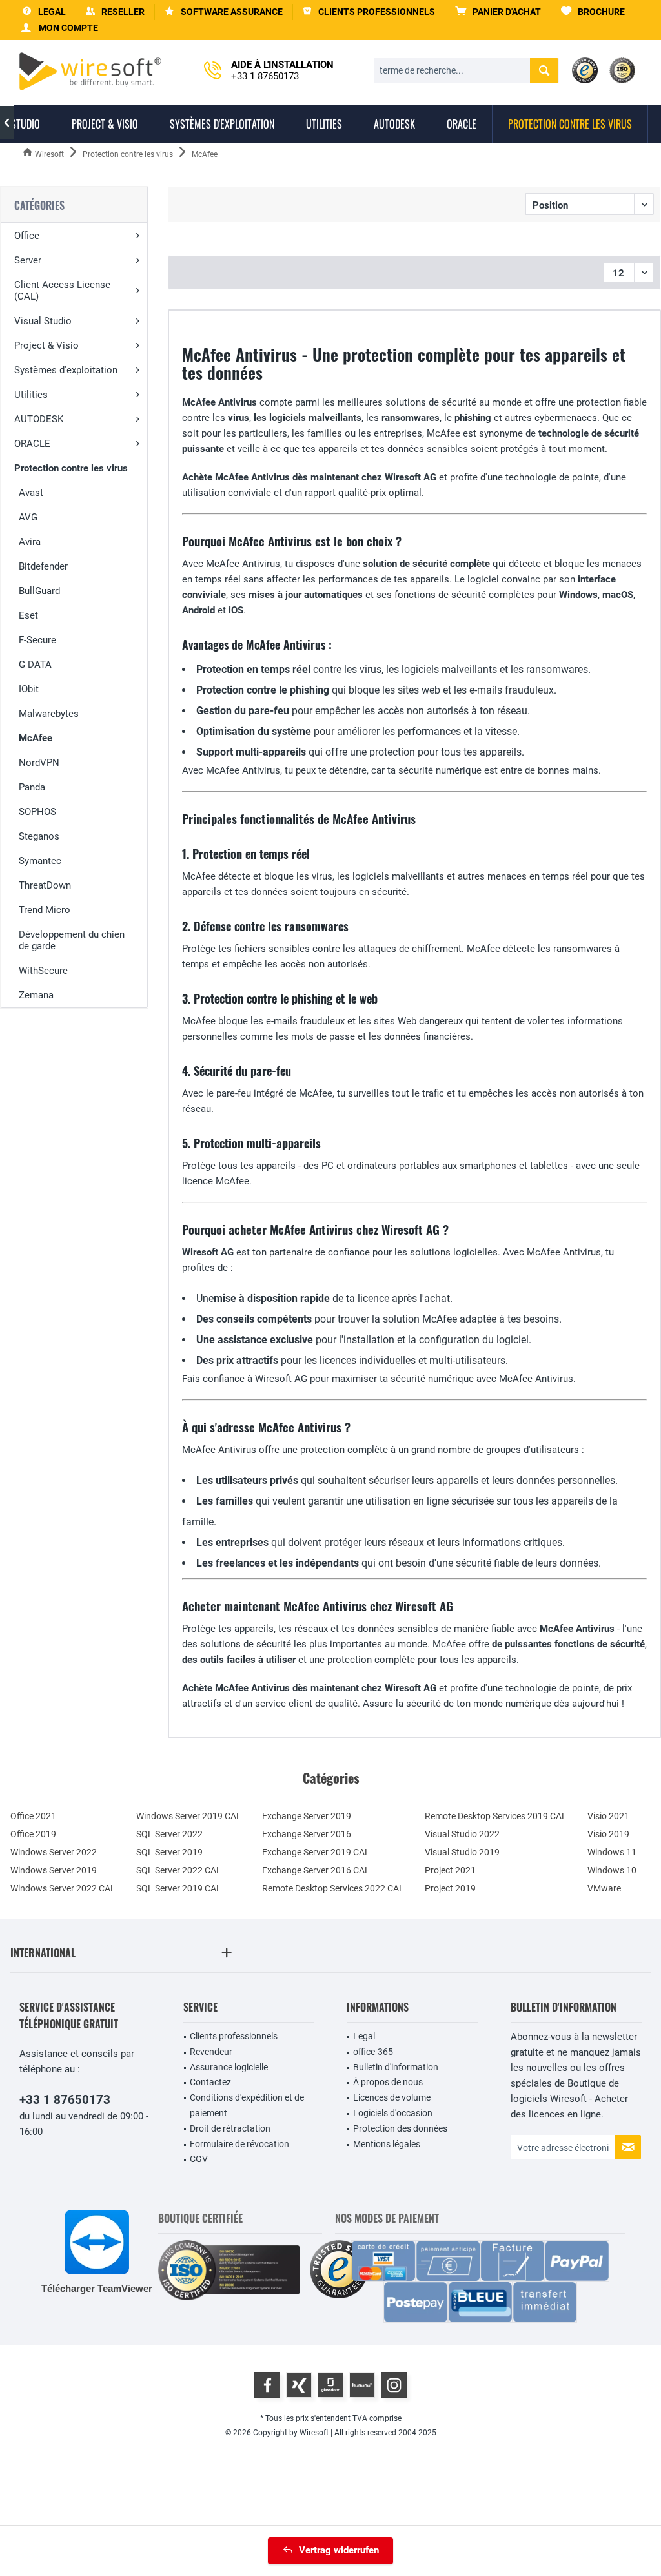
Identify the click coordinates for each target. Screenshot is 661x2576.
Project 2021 (450, 1870)
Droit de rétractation (230, 2128)
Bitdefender (43, 566)
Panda (32, 787)
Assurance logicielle (229, 2067)
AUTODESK (39, 419)
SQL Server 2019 (169, 1852)
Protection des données (400, 2128)
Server (28, 260)
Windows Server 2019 (54, 1870)
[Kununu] (362, 2385)
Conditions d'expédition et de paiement (247, 2105)
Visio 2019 (608, 1834)
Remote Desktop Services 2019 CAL (496, 1816)
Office (27, 236)
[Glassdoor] (330, 2385)
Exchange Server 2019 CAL (316, 1852)
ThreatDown (45, 885)
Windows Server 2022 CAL (63, 1888)
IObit (29, 689)
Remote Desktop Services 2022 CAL (333, 1888)
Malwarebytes (49, 714)
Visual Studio (43, 321)
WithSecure (43, 971)
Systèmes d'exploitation (66, 370)
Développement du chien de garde (72, 940)
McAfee (36, 738)
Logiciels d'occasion (393, 2113)
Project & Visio (46, 345)
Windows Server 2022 (54, 1852)
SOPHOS (37, 812)
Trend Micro (45, 910)
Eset (28, 615)
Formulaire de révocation (239, 2144)
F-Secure (37, 640)
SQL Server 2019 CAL (179, 1888)
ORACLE (32, 444)
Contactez (210, 2082)
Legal (364, 2036)
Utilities (31, 395)
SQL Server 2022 (169, 1834)
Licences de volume (392, 2097)
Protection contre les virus (71, 468)
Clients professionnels (234, 2036)
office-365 (373, 2052)
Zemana (36, 995)
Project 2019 (450, 1888)
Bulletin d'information (396, 2067)
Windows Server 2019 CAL (189, 1816)
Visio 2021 (608, 1816)
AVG (28, 517)
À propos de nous (388, 2082)
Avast (31, 493)
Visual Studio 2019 (462, 1852)
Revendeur (211, 2052)
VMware (604, 1888)
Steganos (39, 836)
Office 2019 (33, 1834)
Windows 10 (612, 1870)
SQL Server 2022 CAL (179, 1870)
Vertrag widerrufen (339, 2550)
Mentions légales (387, 2144)
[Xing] (299, 2385)
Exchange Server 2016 (307, 1834)
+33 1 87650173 (65, 2100)
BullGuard (39, 591)
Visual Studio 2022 (462, 1834)
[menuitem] (498, 12)
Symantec (40, 861)
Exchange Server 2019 (307, 1816)
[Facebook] (267, 2385)
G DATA (35, 665)
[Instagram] (394, 2385)
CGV (199, 2159)
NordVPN (39, 763)
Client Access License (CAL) (62, 291)
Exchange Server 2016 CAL (316, 1870)
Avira (30, 542)
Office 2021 (33, 1816)
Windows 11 (612, 1852)
